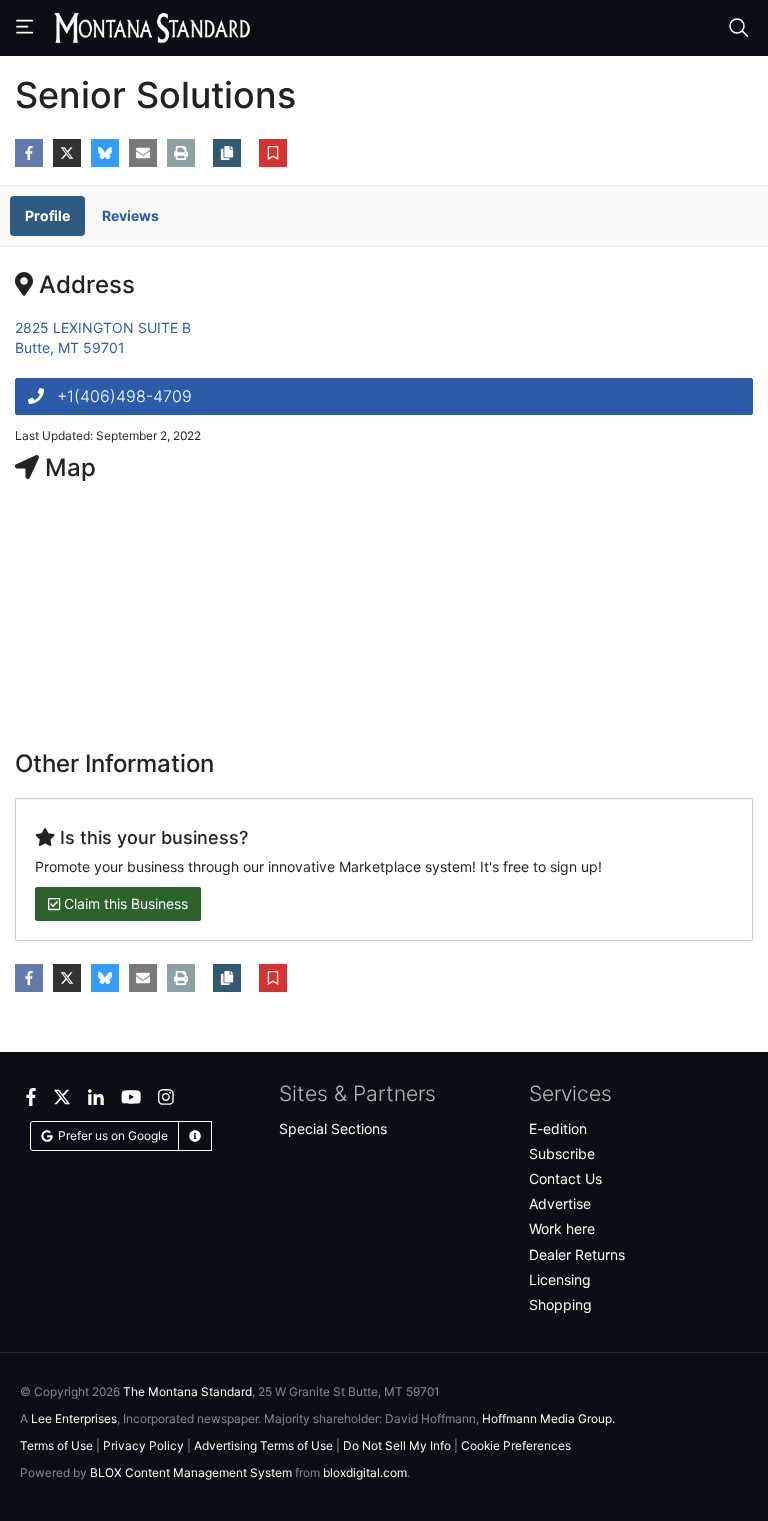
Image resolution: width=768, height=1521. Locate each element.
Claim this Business (124, 903)
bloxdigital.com (365, 1472)
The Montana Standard (187, 1391)
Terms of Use (56, 1445)
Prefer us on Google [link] (113, 1135)
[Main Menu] (27, 28)
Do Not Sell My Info (397, 1445)
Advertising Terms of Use (263, 1445)
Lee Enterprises (74, 1418)
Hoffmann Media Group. (548, 1418)
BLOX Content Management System (191, 1472)
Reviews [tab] (130, 215)
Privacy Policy (143, 1445)
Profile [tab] (47, 215)
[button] (273, 155)
